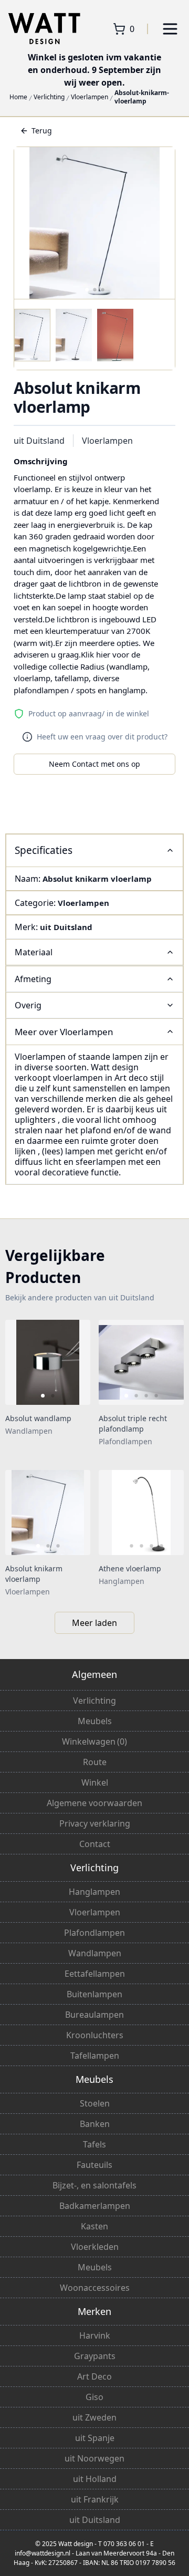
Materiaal (34, 952)
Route (95, 1762)
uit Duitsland (39, 441)
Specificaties (44, 850)
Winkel (95, 1782)
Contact (95, 1844)
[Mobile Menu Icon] (170, 29)
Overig (28, 1005)
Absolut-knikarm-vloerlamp (142, 97)
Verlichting (49, 97)
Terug (42, 131)
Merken (94, 2311)
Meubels (95, 1721)
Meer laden (94, 1623)
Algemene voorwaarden (94, 1803)
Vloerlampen (90, 97)
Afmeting (33, 979)
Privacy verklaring (95, 1823)
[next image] (76, 1362)
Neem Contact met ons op (94, 764)
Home (18, 97)
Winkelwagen (94, 1741)
